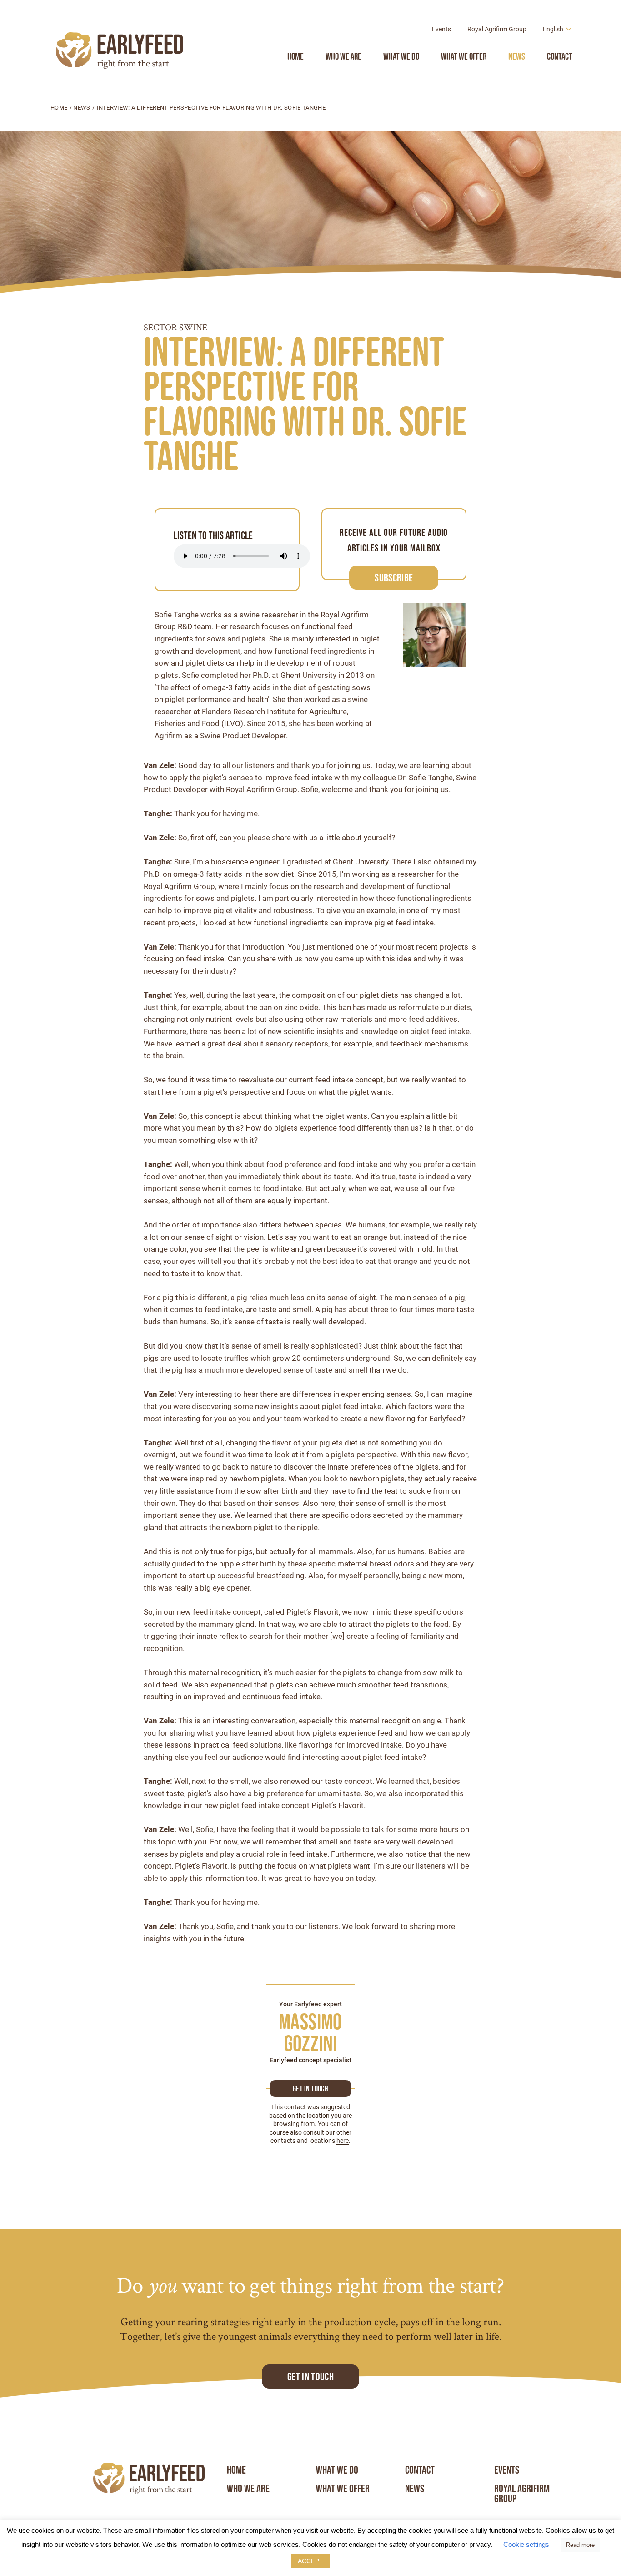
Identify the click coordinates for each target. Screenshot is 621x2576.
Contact (560, 56)
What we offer (464, 56)
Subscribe (394, 578)
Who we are (343, 56)
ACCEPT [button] (310, 2561)
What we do (401, 56)
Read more (580, 2545)
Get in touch (310, 2089)
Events (441, 29)
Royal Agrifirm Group (497, 29)
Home (295, 56)
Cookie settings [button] (526, 2544)
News (517, 56)
